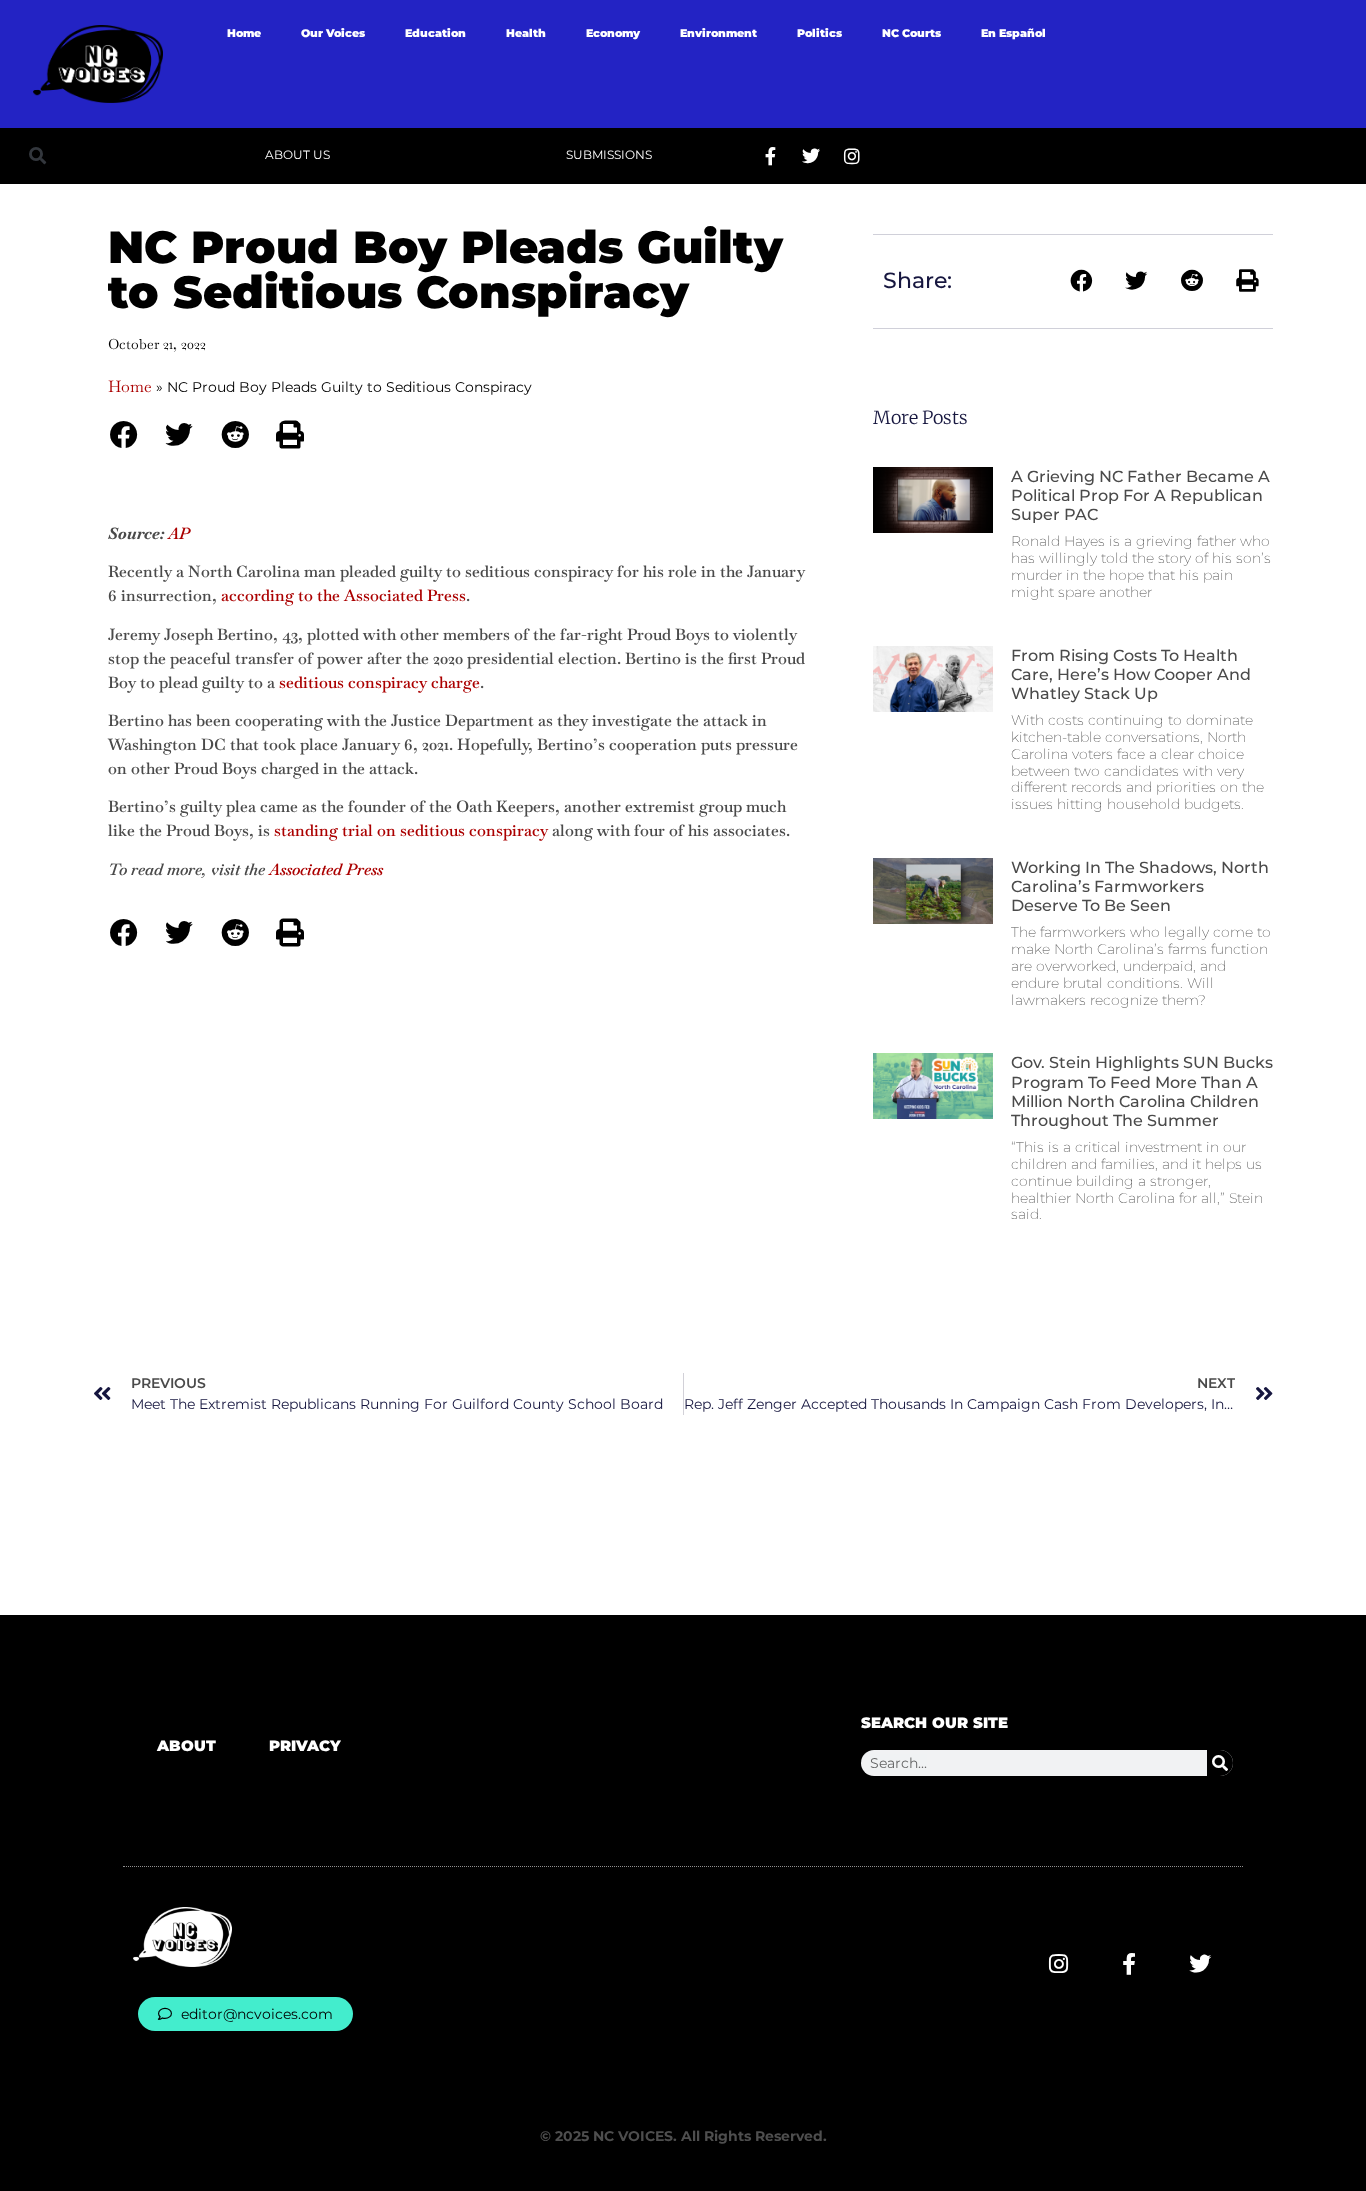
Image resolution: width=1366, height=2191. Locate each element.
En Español (1013, 33)
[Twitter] (811, 156)
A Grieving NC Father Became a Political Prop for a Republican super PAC (1140, 495)
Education (435, 33)
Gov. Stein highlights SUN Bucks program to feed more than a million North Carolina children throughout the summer (1142, 1091)
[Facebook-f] (770, 156)
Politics (819, 33)
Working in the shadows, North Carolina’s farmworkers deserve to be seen (1140, 886)
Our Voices (333, 33)
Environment (718, 33)
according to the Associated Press (343, 595)
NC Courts (911, 33)
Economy (613, 33)
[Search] (1220, 1763)
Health (526, 33)
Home (244, 33)
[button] (37, 155)
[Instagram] (852, 156)
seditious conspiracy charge (379, 682)
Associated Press (326, 869)
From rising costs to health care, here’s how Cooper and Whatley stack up (1131, 674)
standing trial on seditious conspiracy (411, 830)
